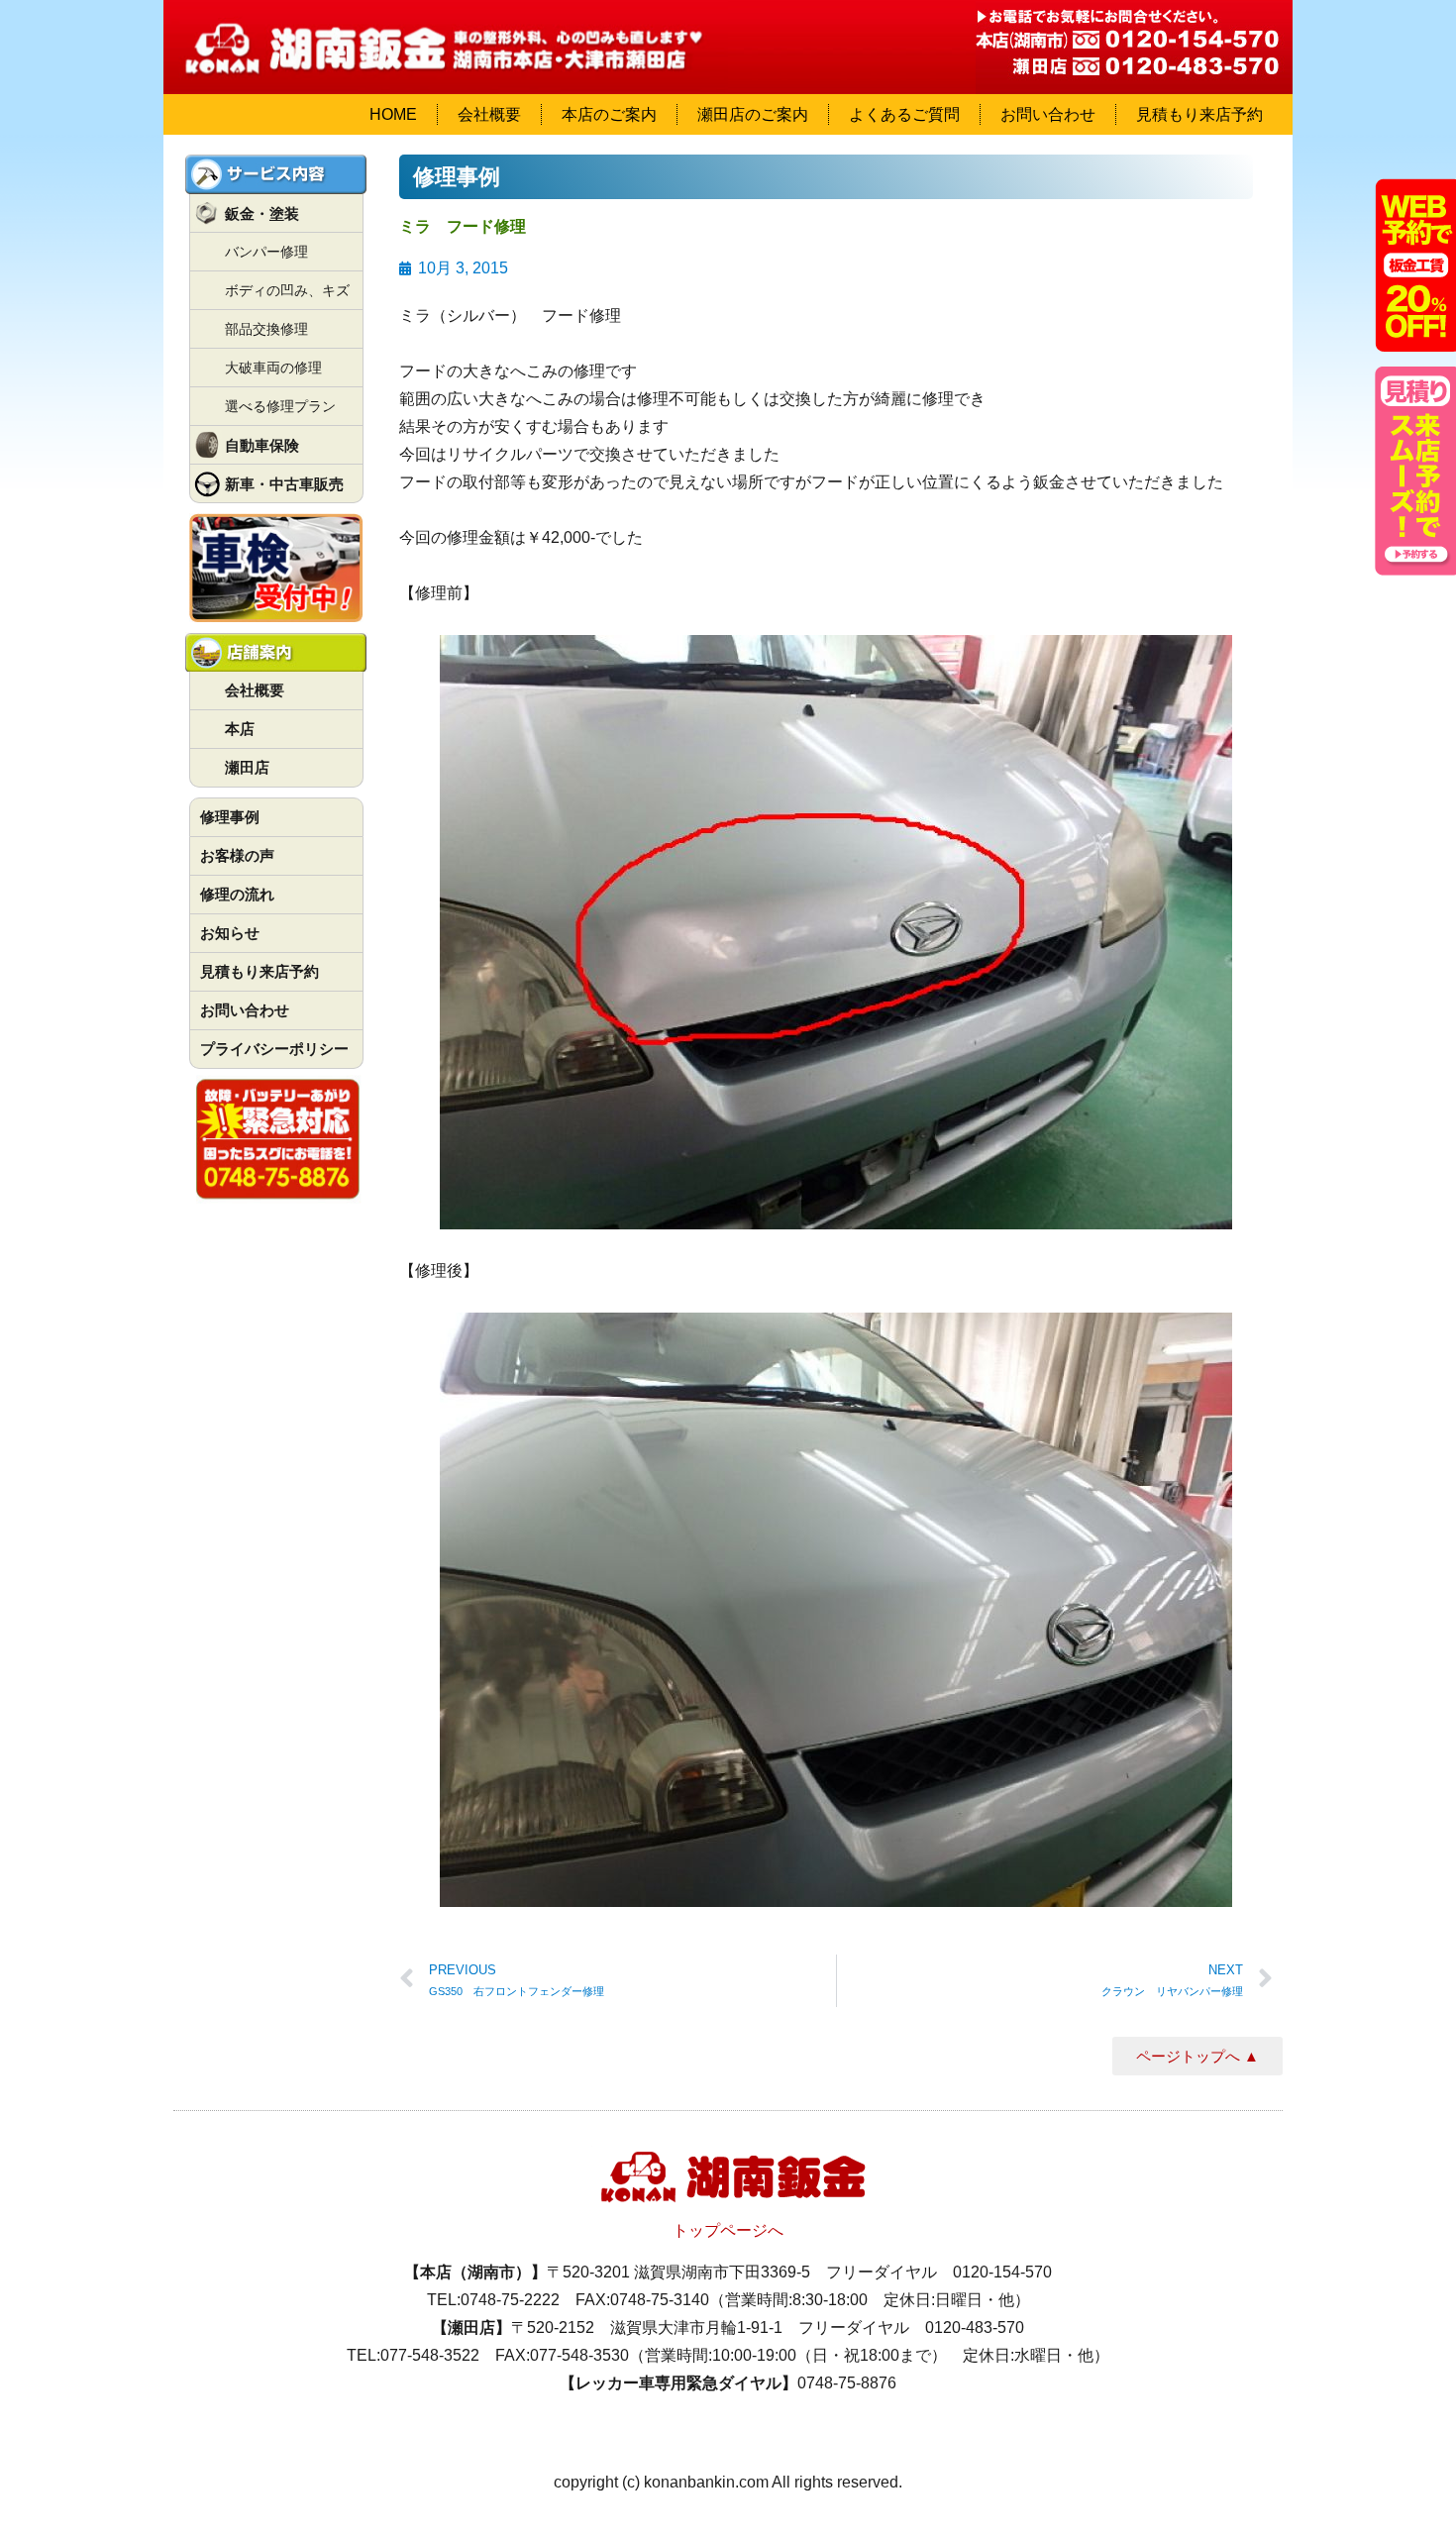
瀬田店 (247, 767)
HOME (393, 114)
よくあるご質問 (904, 114)
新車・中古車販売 (284, 484)
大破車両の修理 (273, 368)
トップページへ (728, 2230)
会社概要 (489, 114)
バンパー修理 (266, 252)
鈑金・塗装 (262, 213)
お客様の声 (237, 855)
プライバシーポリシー (274, 1049)
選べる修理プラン (280, 406)
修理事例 (230, 817)
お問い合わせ (1048, 114)
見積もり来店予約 (1199, 114)
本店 (240, 729)
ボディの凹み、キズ (287, 290)
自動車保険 (262, 445)
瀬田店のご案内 (753, 114)
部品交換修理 (266, 329)
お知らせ (230, 933)
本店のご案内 (609, 114)
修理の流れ (237, 894)
